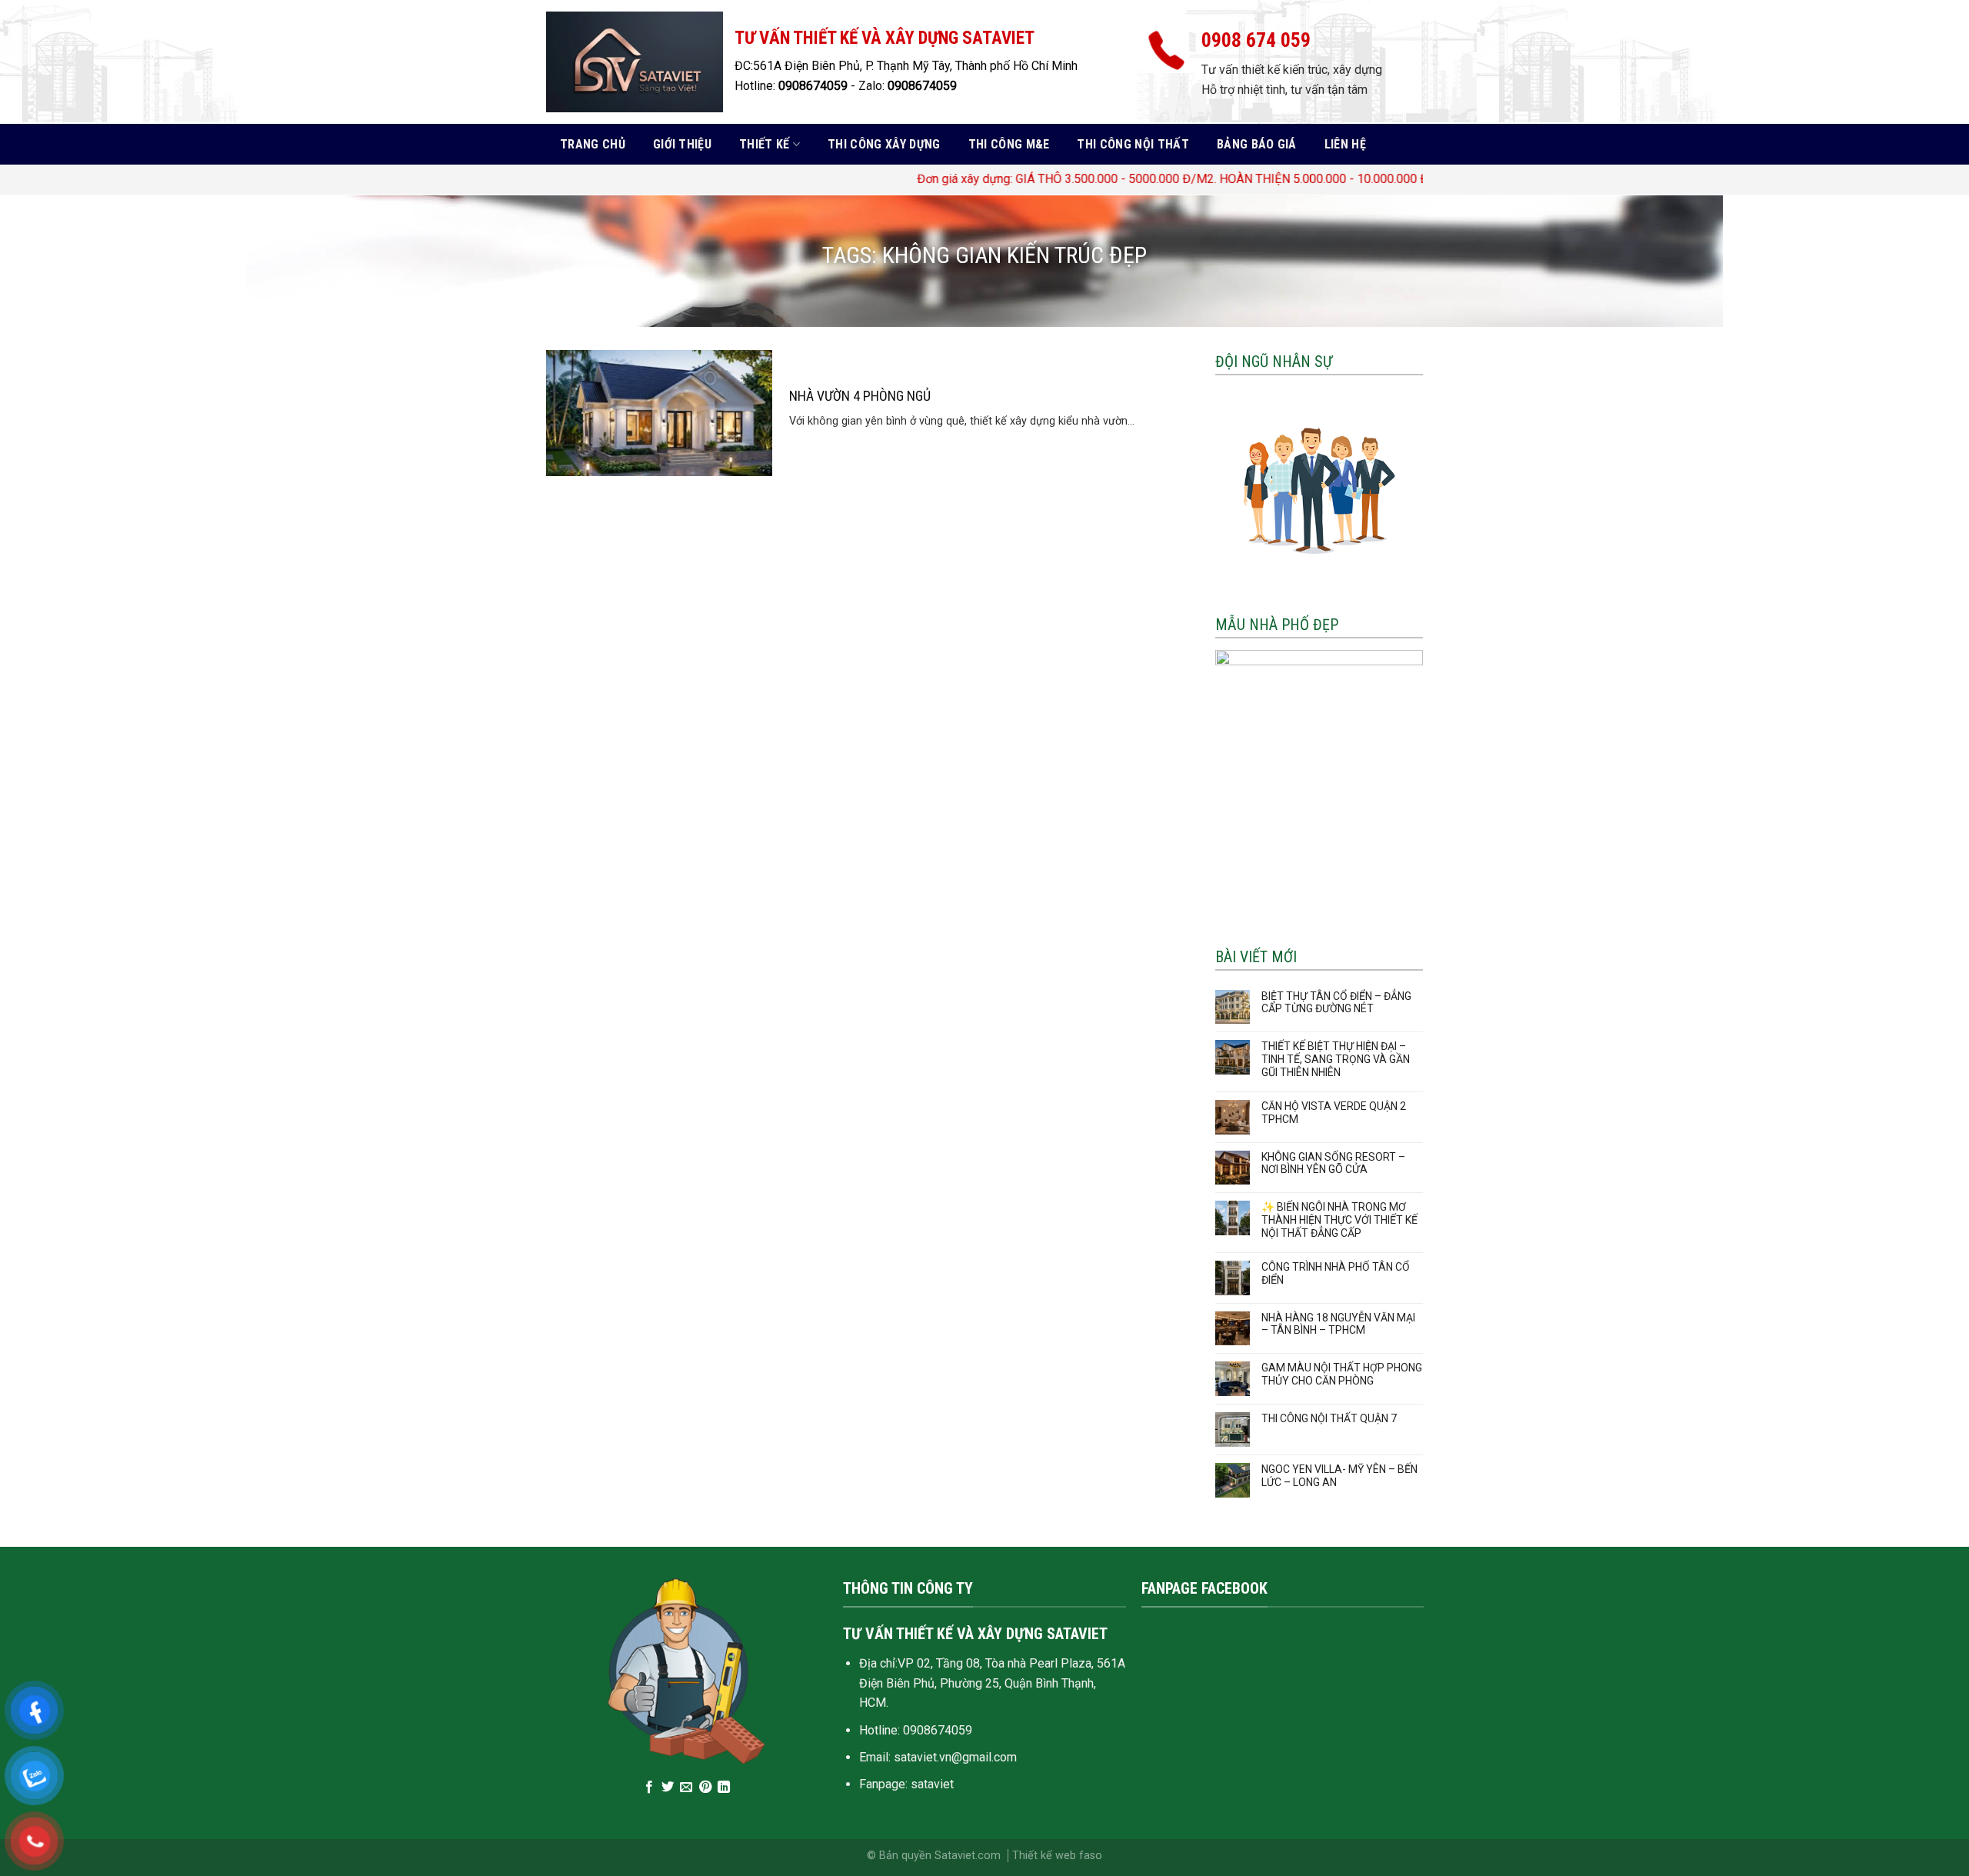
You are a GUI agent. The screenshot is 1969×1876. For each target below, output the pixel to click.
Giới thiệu (682, 144)
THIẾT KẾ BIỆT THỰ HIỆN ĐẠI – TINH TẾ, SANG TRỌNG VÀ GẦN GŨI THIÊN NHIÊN (1336, 1059)
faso (1091, 1856)
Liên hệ (1345, 144)
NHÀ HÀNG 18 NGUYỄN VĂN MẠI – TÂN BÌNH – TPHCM (1338, 1324)
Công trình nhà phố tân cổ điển (1336, 1273)
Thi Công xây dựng (884, 144)
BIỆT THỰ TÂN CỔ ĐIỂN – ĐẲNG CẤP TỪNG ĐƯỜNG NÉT (1336, 1003)
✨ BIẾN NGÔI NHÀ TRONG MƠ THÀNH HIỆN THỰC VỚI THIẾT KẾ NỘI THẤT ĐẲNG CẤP (1339, 1220)
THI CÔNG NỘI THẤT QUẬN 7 (1329, 1418)
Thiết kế (765, 144)
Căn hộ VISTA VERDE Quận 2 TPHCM (1334, 1113)
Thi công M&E (1009, 144)
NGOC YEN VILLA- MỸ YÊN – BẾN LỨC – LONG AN (1339, 1476)
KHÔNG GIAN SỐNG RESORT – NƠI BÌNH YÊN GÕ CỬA (1333, 1163)
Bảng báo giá (1257, 144)
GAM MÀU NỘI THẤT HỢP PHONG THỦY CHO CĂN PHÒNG (1342, 1374)
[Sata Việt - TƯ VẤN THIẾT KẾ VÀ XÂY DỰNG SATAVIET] (635, 62)
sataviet (932, 1784)
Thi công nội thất (1133, 144)
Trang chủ (593, 144)
